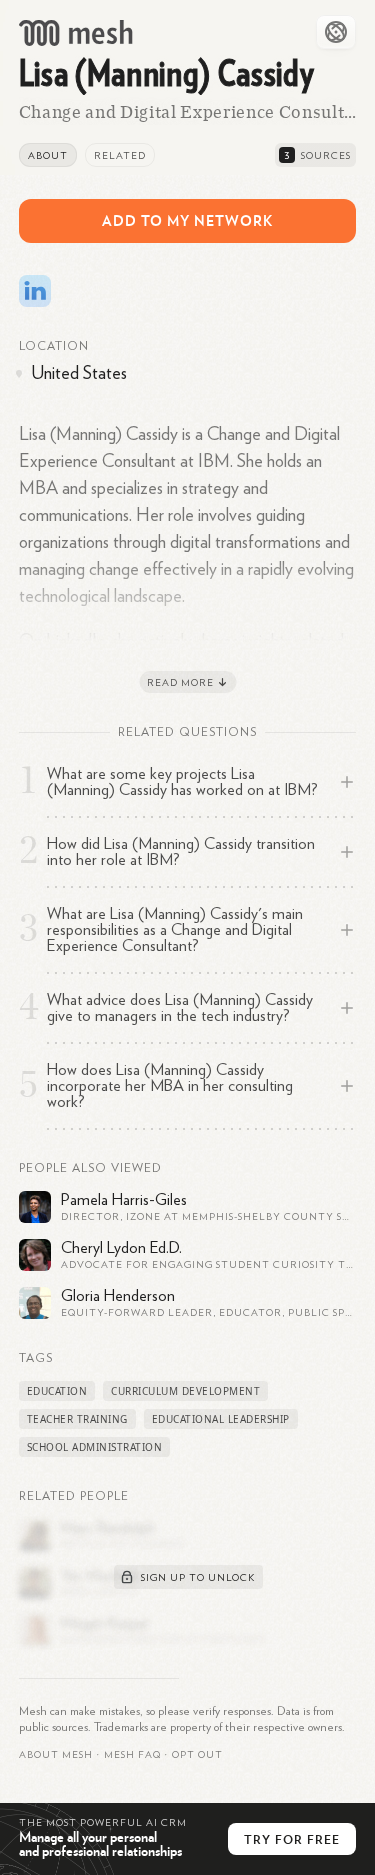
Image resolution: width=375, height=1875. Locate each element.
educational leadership (221, 1419)
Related (120, 156)
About (48, 156)
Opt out (197, 1755)
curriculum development (185, 1391)
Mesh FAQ (132, 1755)
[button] (132, 1755)
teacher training (77, 1419)
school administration (95, 1447)
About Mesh (56, 1755)
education (57, 1391)
